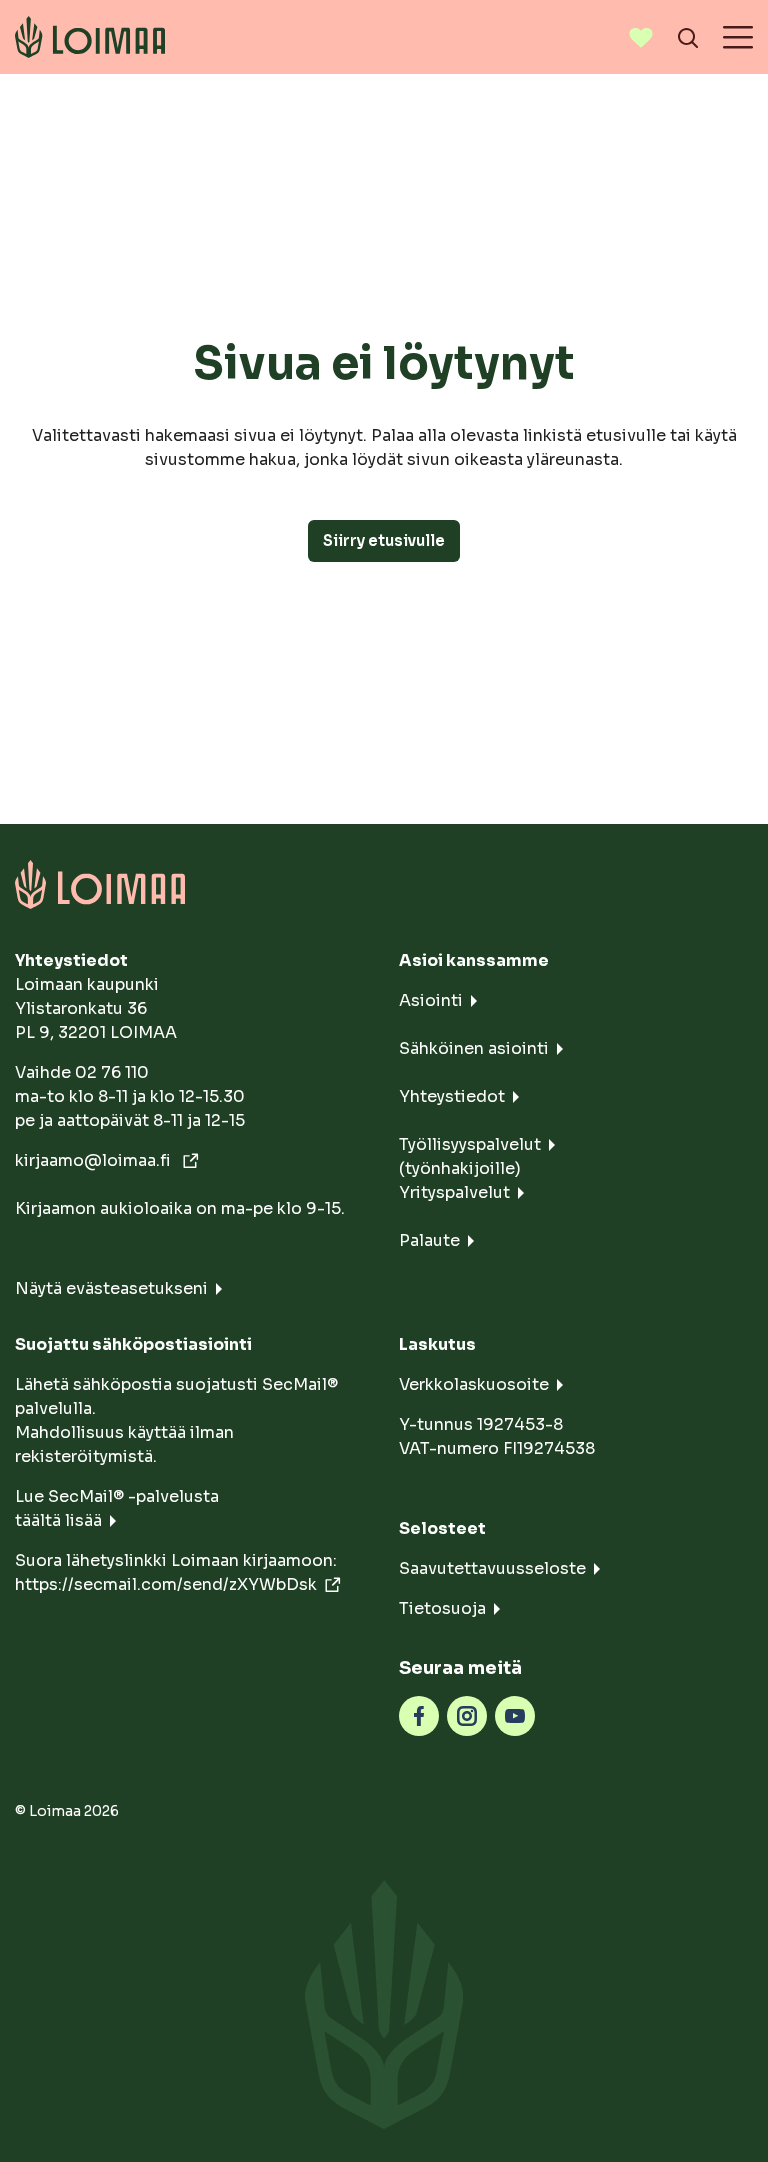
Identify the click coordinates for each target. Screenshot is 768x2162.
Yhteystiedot (452, 1096)
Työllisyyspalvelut (470, 1144)
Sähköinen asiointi (474, 1048)
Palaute (429, 1240)
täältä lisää (58, 1520)
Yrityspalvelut (454, 1192)
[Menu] (738, 37)
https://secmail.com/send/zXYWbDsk (166, 1584)
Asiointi (431, 1000)
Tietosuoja (442, 1608)
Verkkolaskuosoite (474, 1384)
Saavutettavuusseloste (492, 1568)
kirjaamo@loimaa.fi (95, 1160)
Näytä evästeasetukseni (111, 1288)
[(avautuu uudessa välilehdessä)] (419, 1714)
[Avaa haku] (688, 37)
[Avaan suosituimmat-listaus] (641, 37)
